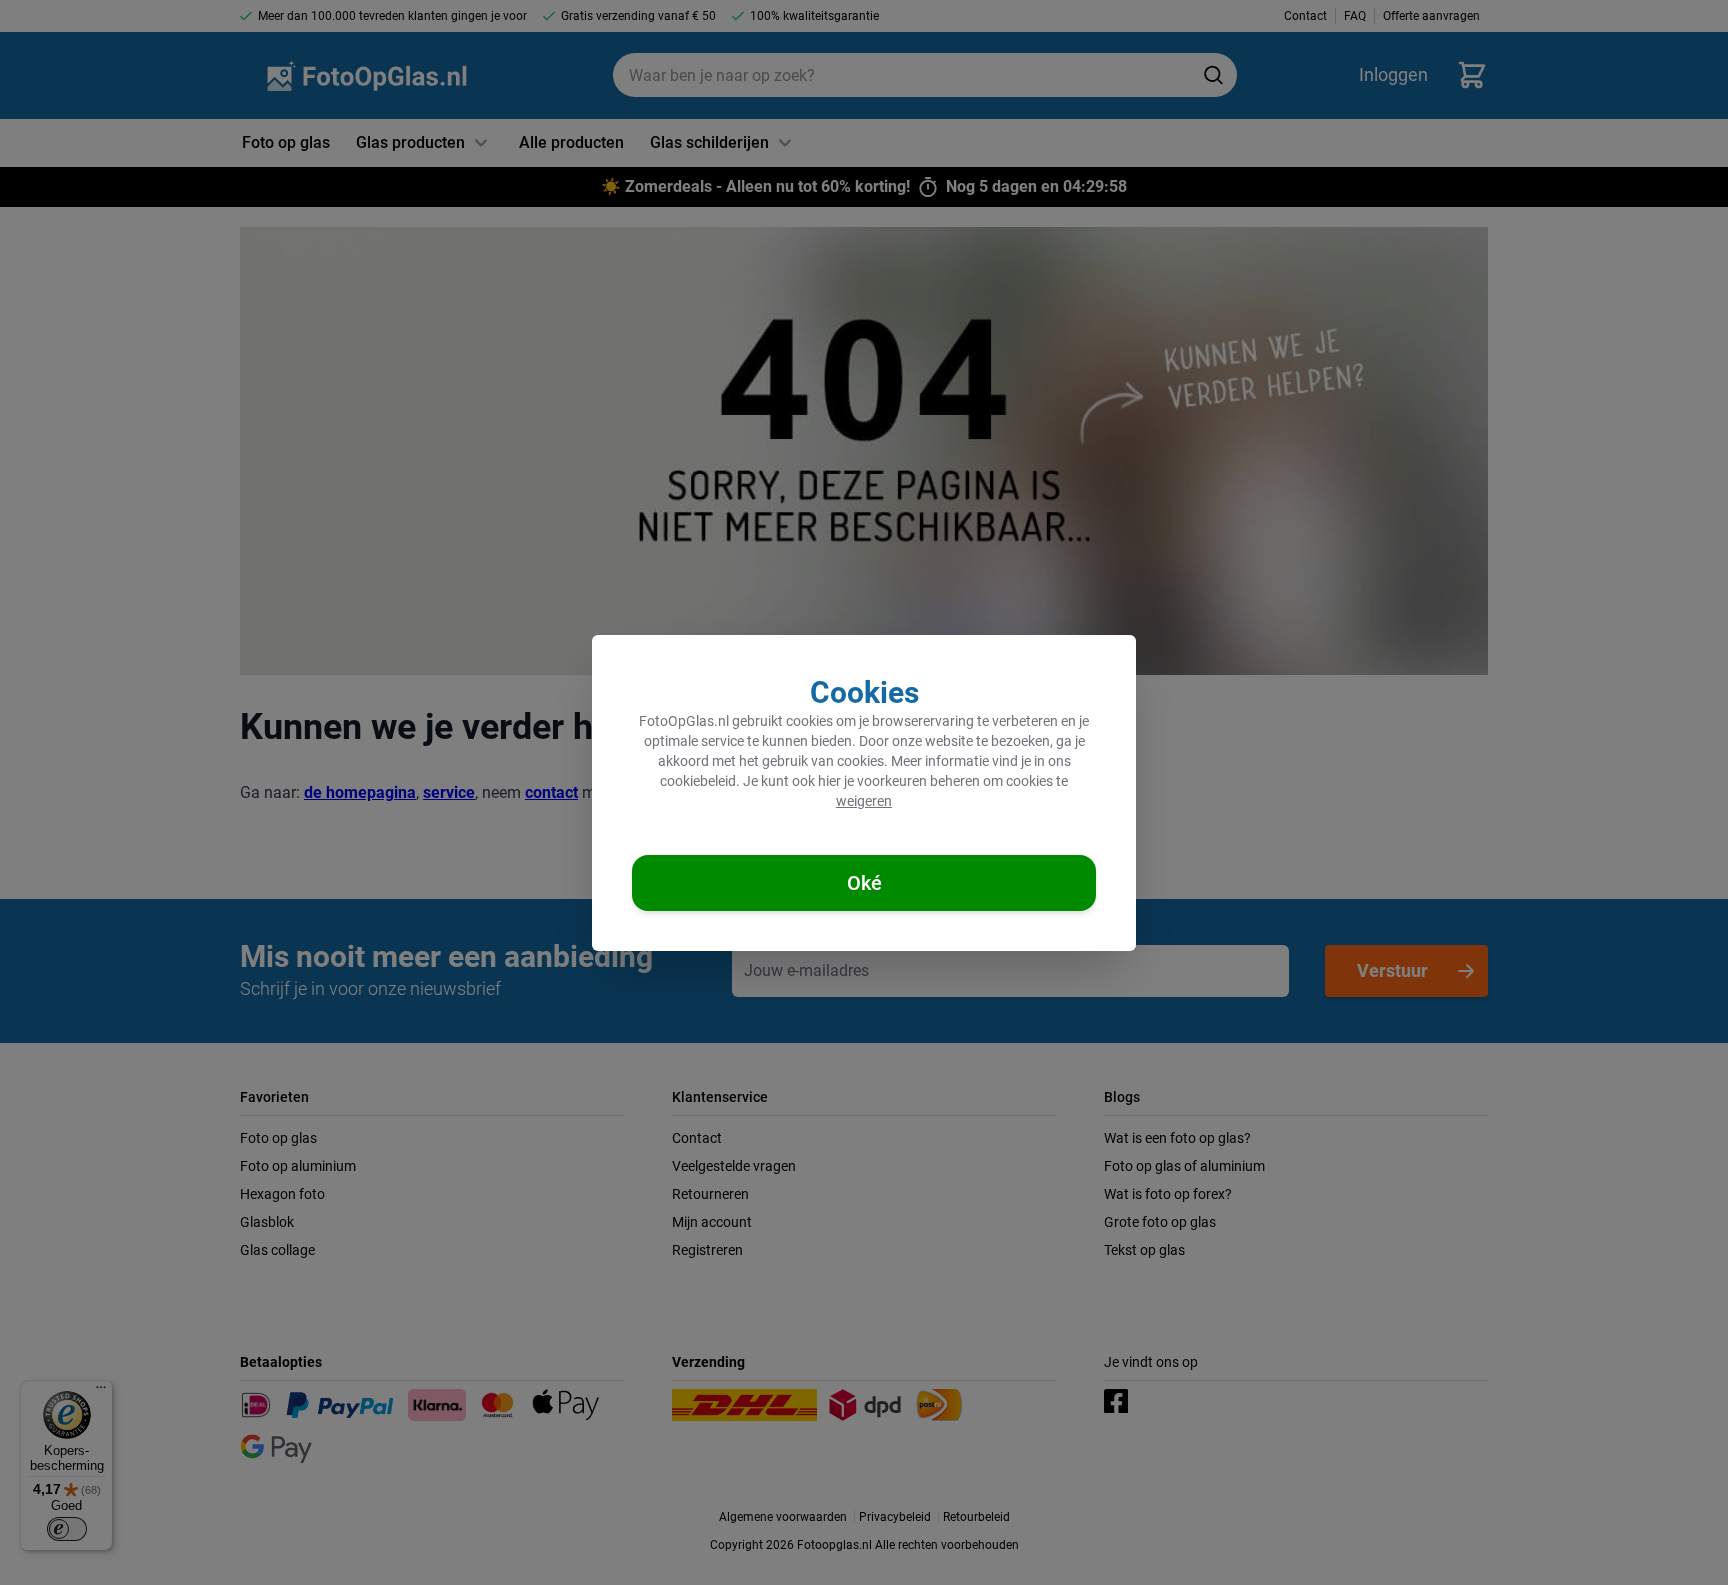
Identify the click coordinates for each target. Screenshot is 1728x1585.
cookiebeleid (698, 781)
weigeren (864, 801)
